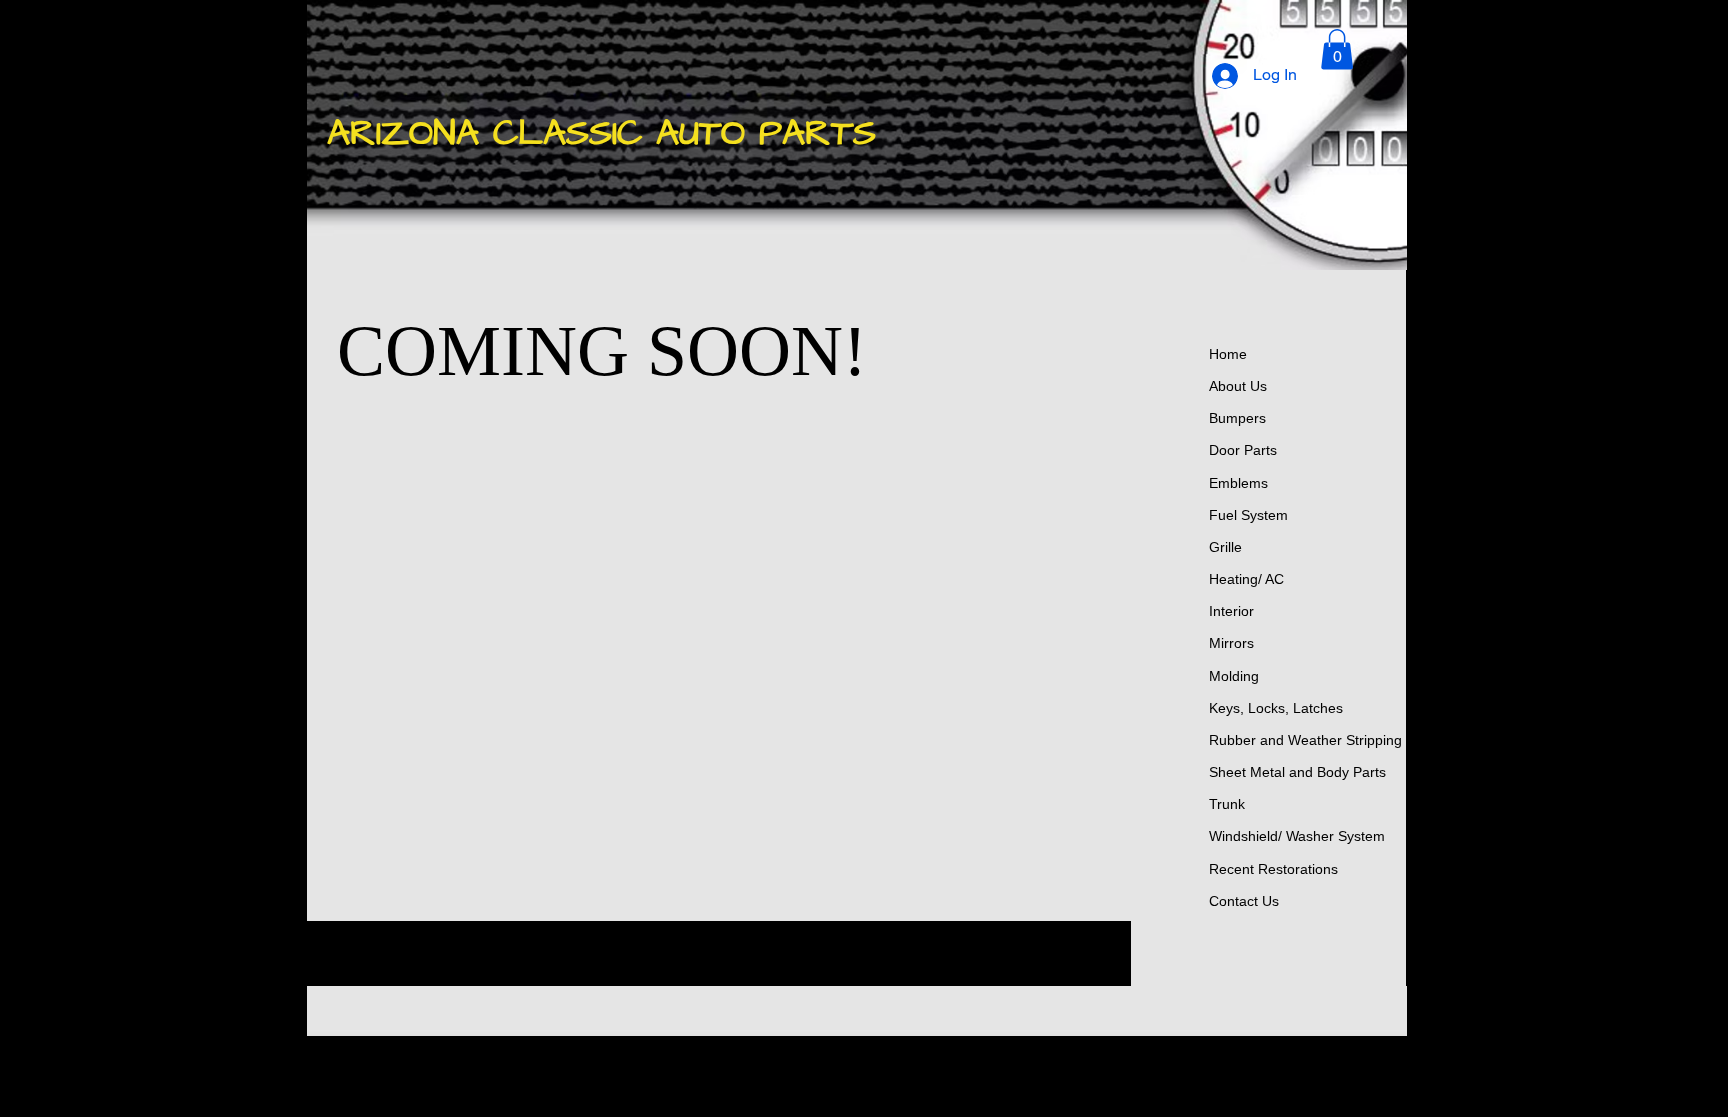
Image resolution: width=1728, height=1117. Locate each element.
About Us (1238, 386)
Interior (1231, 611)
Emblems (1238, 483)
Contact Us (1244, 901)
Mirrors (1231, 643)
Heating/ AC (1246, 579)
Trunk (1227, 804)
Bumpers (1237, 418)
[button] (1337, 49)
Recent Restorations (1273, 869)
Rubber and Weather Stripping (1305, 740)
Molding (1234, 676)
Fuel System (1248, 515)
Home (1228, 354)
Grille (1225, 547)
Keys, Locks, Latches (1276, 708)
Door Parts (1243, 450)
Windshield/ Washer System (1297, 836)
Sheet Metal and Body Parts (1297, 772)
